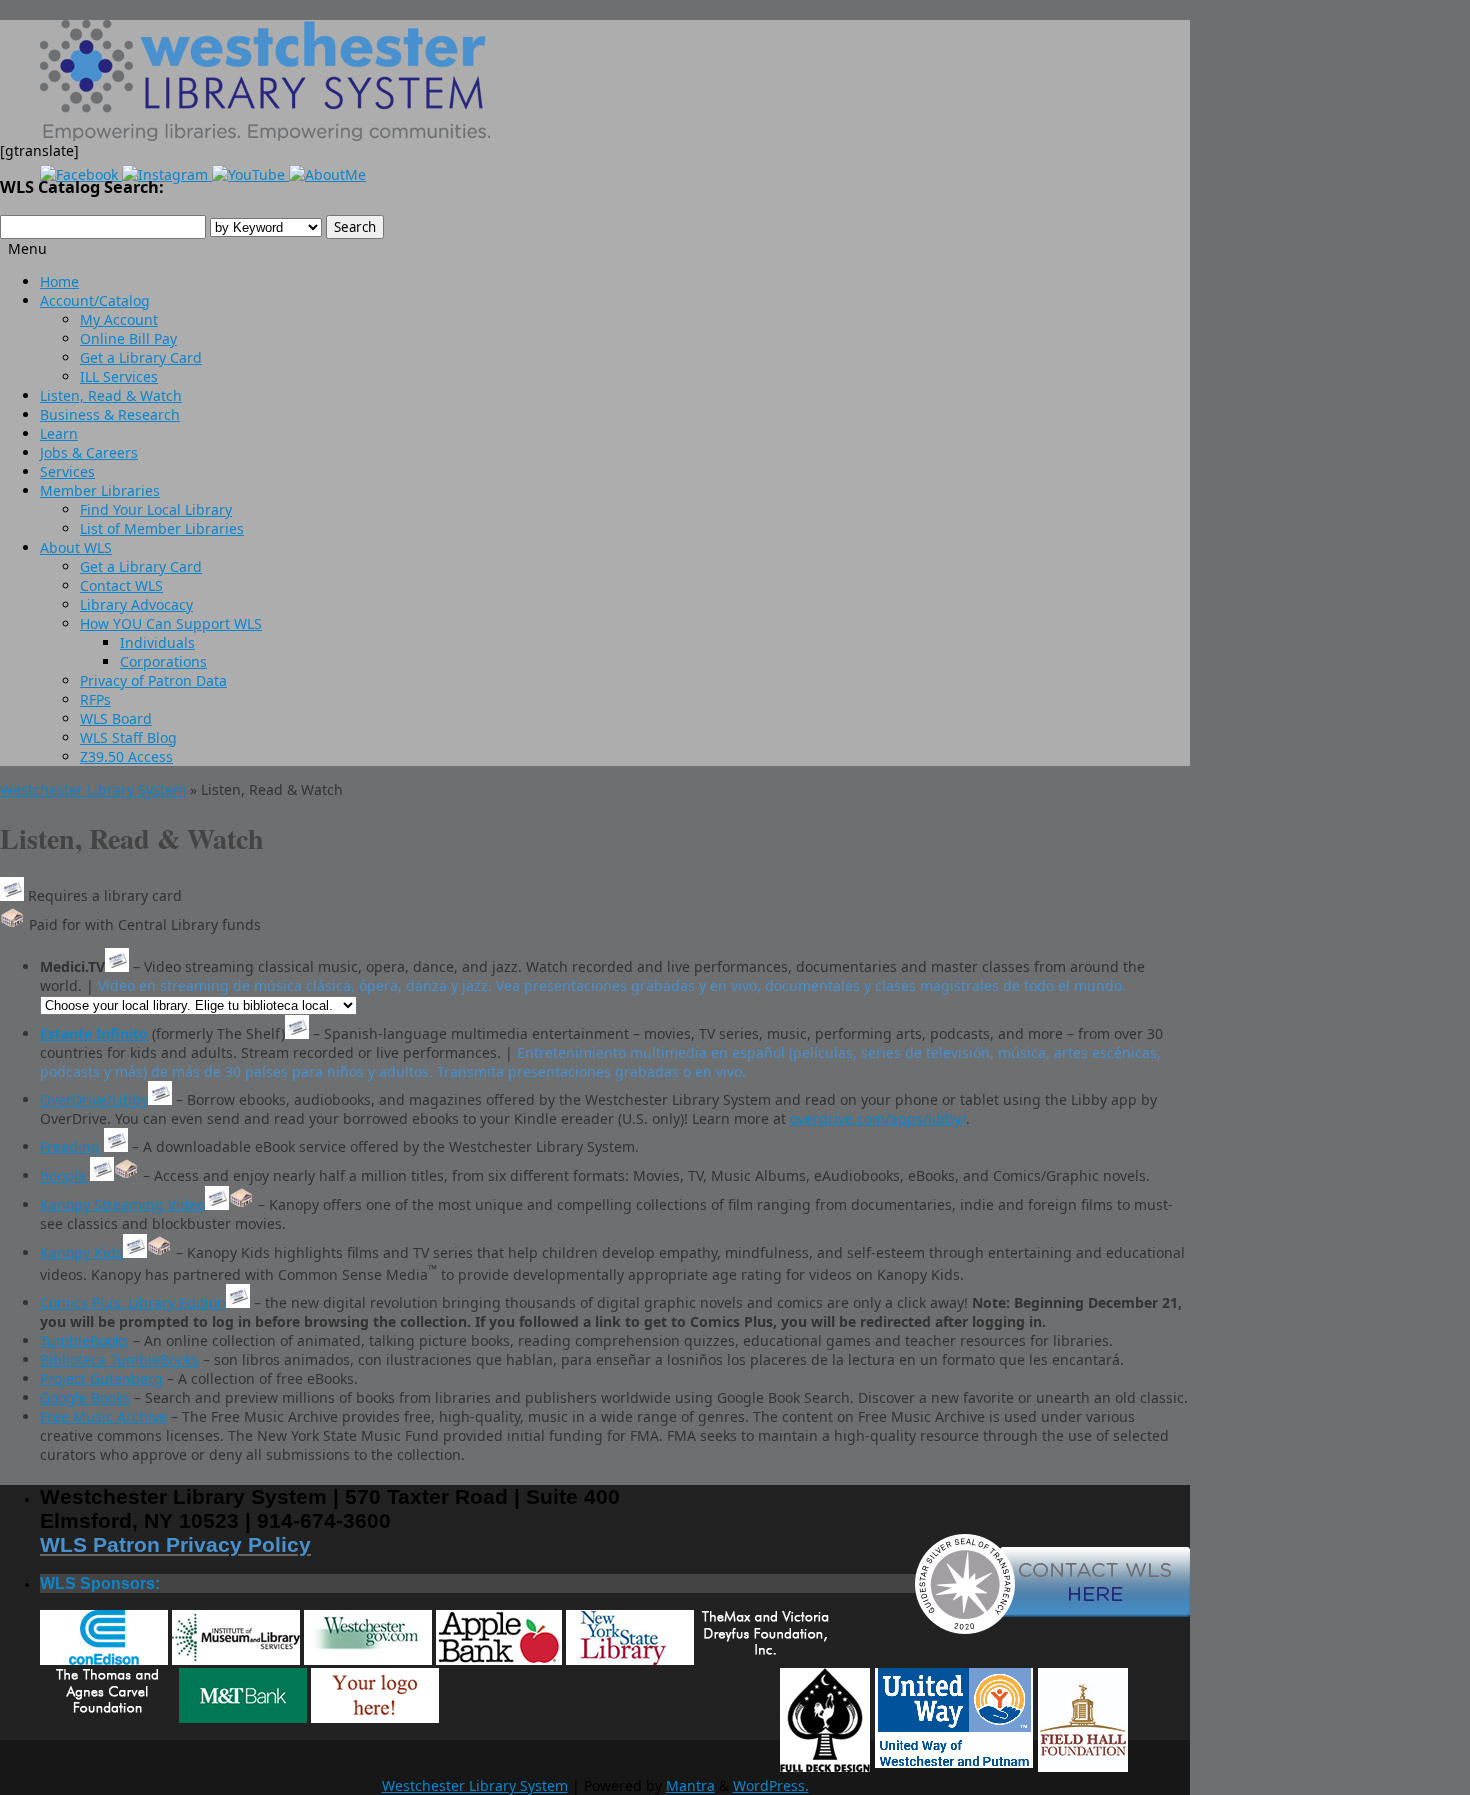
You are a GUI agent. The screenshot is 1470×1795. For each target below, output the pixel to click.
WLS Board (116, 718)
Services (67, 471)
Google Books (85, 1397)
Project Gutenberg (101, 1378)
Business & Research (110, 414)
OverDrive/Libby (94, 1099)
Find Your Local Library (156, 509)
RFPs (95, 699)
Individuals (157, 642)
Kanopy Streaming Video (122, 1204)
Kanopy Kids (81, 1252)
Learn (59, 433)
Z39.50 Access (126, 756)
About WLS (76, 547)
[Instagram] (167, 174)
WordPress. (771, 1785)
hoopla (65, 1175)
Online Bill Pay (128, 338)
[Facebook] (81, 174)
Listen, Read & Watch (111, 395)
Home (59, 281)
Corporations (163, 661)
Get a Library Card (141, 357)
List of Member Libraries (162, 528)
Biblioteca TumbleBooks (119, 1359)
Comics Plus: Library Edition (133, 1302)
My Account (119, 319)
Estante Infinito (94, 1033)
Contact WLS (121, 585)
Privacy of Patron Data (153, 680)
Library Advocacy (136, 604)
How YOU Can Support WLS (171, 623)
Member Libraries (100, 490)
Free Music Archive (103, 1416)
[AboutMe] (327, 174)
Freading (72, 1146)
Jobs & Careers (89, 452)
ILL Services (119, 376)
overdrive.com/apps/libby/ (878, 1118)
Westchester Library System (93, 789)
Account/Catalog (95, 300)
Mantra (690, 1785)
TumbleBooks (84, 1340)
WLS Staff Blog (128, 737)
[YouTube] (250, 174)
